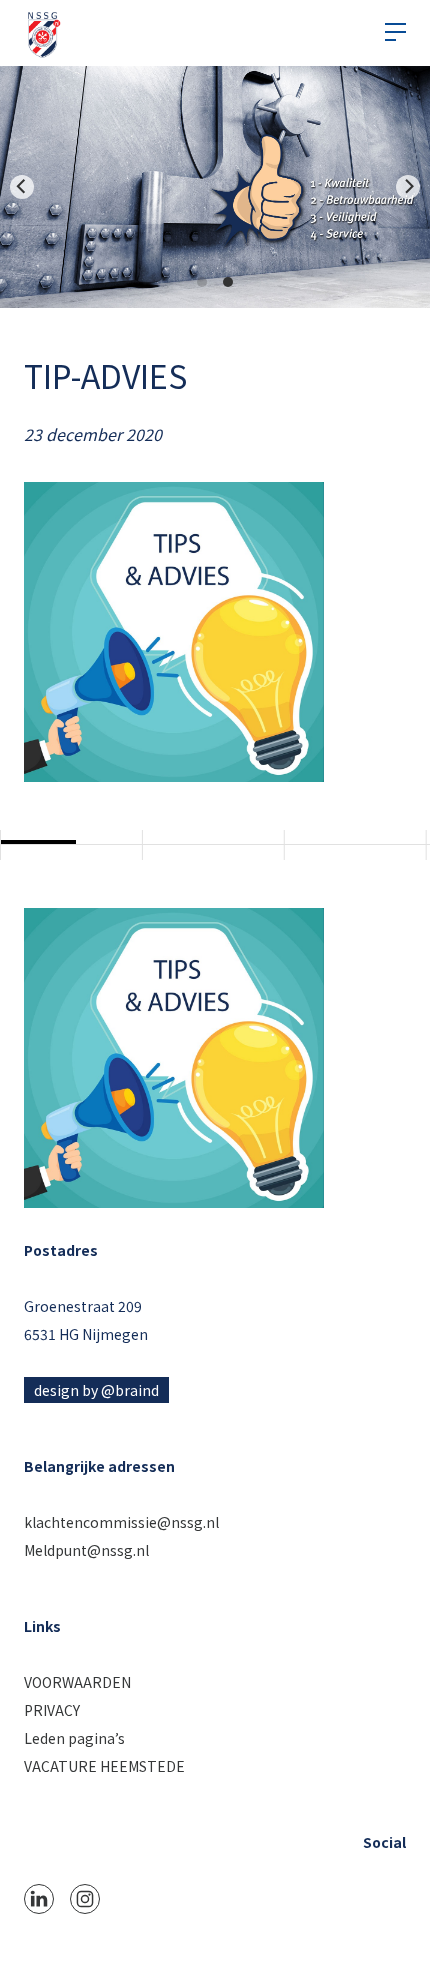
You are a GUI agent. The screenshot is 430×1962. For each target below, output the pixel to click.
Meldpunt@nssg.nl (86, 1550)
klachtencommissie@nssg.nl (121, 1522)
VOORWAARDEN (77, 1682)
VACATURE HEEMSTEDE (104, 1766)
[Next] (408, 187)
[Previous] (22, 187)
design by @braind (96, 1390)
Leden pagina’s (74, 1738)
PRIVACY (52, 1710)
